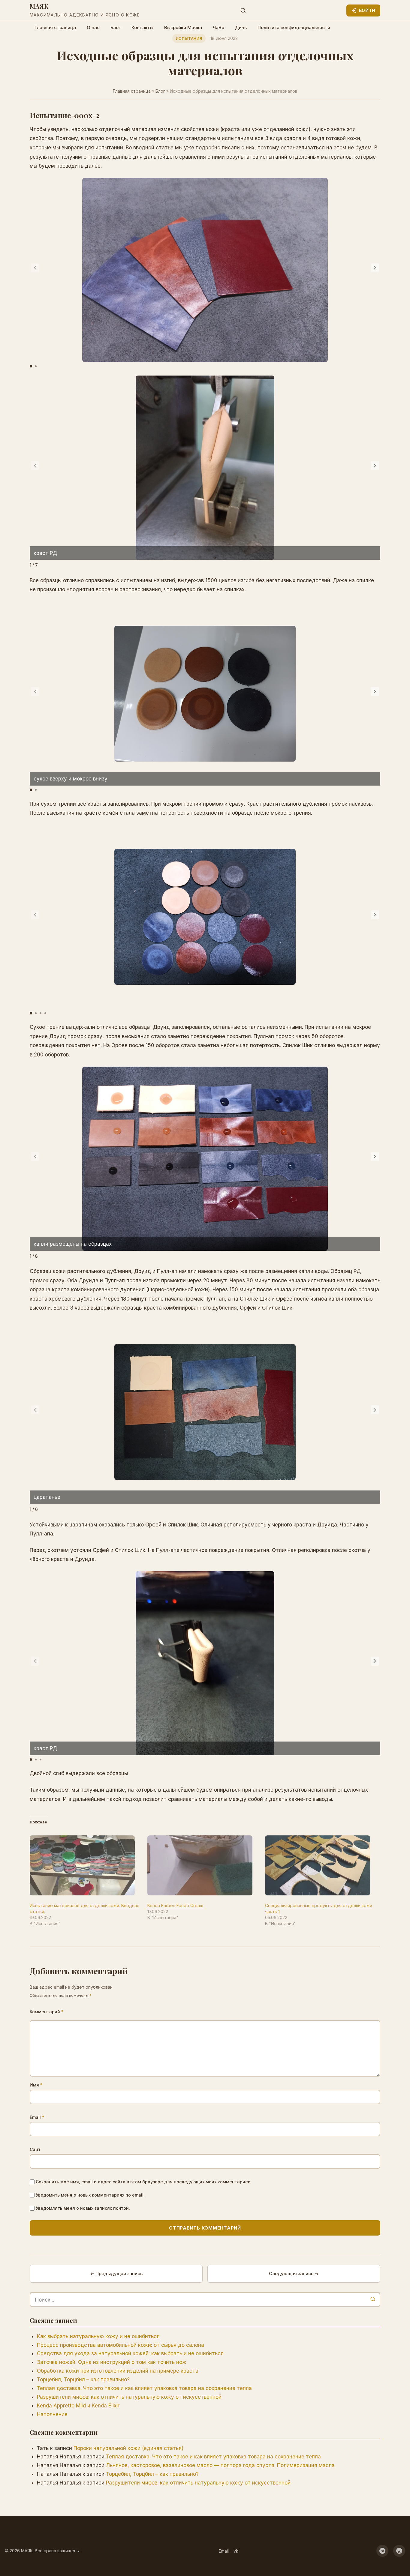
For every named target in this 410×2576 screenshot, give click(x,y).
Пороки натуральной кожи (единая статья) (128, 2448)
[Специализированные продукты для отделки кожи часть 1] (321, 1865)
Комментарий (47, 2012)
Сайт (35, 2149)
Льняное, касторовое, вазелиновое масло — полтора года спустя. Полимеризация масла (220, 2465)
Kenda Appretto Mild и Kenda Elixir (78, 2406)
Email (37, 2117)
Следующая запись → (294, 2273)
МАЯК (39, 6)
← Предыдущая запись (116, 2273)
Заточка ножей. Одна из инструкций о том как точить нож (112, 2362)
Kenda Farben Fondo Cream (175, 1905)
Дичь (241, 27)
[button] (375, 268)
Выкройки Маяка (183, 27)
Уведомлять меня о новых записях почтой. (83, 2208)
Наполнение (52, 2414)
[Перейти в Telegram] (382, 2551)
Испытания (189, 38)
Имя (36, 2085)
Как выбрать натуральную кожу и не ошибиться (98, 2336)
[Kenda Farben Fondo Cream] (203, 1865)
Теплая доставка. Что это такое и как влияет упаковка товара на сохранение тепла (144, 2388)
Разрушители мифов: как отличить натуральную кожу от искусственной (129, 2397)
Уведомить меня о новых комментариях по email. (90, 2195)
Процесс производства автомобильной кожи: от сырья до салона (121, 2345)
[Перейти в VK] (399, 2551)
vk (236, 2551)
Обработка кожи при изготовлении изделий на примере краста (118, 2371)
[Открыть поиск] (243, 10)
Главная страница (55, 27)
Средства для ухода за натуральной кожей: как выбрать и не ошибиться (130, 2353)
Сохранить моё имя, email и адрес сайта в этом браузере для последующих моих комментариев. (144, 2182)
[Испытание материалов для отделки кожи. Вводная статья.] (86, 1865)
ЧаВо (219, 27)
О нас (93, 27)
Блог (116, 27)
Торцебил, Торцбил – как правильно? (83, 2380)
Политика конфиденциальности (294, 27)
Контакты (142, 27)
